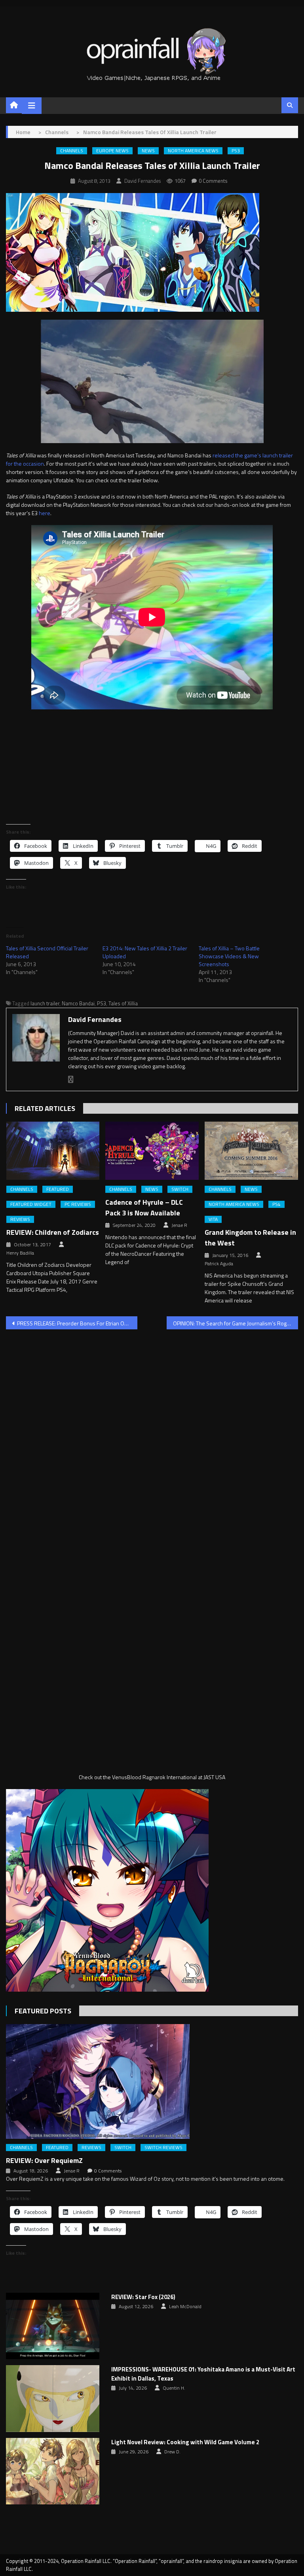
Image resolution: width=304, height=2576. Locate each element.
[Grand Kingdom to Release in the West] (251, 1151)
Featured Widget (31, 1204)
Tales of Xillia (123, 1003)
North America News (193, 151)
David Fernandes (142, 181)
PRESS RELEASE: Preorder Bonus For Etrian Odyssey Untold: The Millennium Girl (77, 1323)
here (45, 513)
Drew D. (172, 2452)
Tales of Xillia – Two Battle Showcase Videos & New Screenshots (229, 956)
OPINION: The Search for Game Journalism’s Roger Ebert (236, 1323)
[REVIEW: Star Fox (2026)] (53, 2326)
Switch (180, 1189)
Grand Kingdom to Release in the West (250, 1238)
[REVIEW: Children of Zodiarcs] (53, 1151)
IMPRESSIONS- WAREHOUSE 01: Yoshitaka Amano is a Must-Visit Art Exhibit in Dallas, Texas (203, 2374)
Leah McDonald (185, 2307)
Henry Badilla (20, 1253)
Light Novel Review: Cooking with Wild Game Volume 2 (185, 2442)
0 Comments (213, 181)
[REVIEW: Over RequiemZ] (152, 2081)
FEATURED (58, 1189)
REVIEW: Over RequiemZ (44, 2160)
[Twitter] (71, 1079)
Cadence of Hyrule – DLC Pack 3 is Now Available (144, 1207)
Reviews (20, 1219)
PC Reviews (78, 1204)
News (148, 151)
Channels (72, 151)
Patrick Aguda (219, 1264)
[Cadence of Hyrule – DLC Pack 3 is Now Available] (152, 1151)
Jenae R (179, 1225)
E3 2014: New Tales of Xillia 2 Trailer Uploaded (145, 952)
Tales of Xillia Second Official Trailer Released (47, 952)
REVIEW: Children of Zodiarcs (53, 1232)
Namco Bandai (78, 1003)
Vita (213, 1219)
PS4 (276, 1204)
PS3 (236, 151)
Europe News (112, 151)
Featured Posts (43, 2011)
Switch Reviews (163, 2148)
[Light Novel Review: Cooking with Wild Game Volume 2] (53, 2471)
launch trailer (45, 1003)
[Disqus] (152, 1437)
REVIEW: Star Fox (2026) (143, 2297)
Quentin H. (174, 2388)
